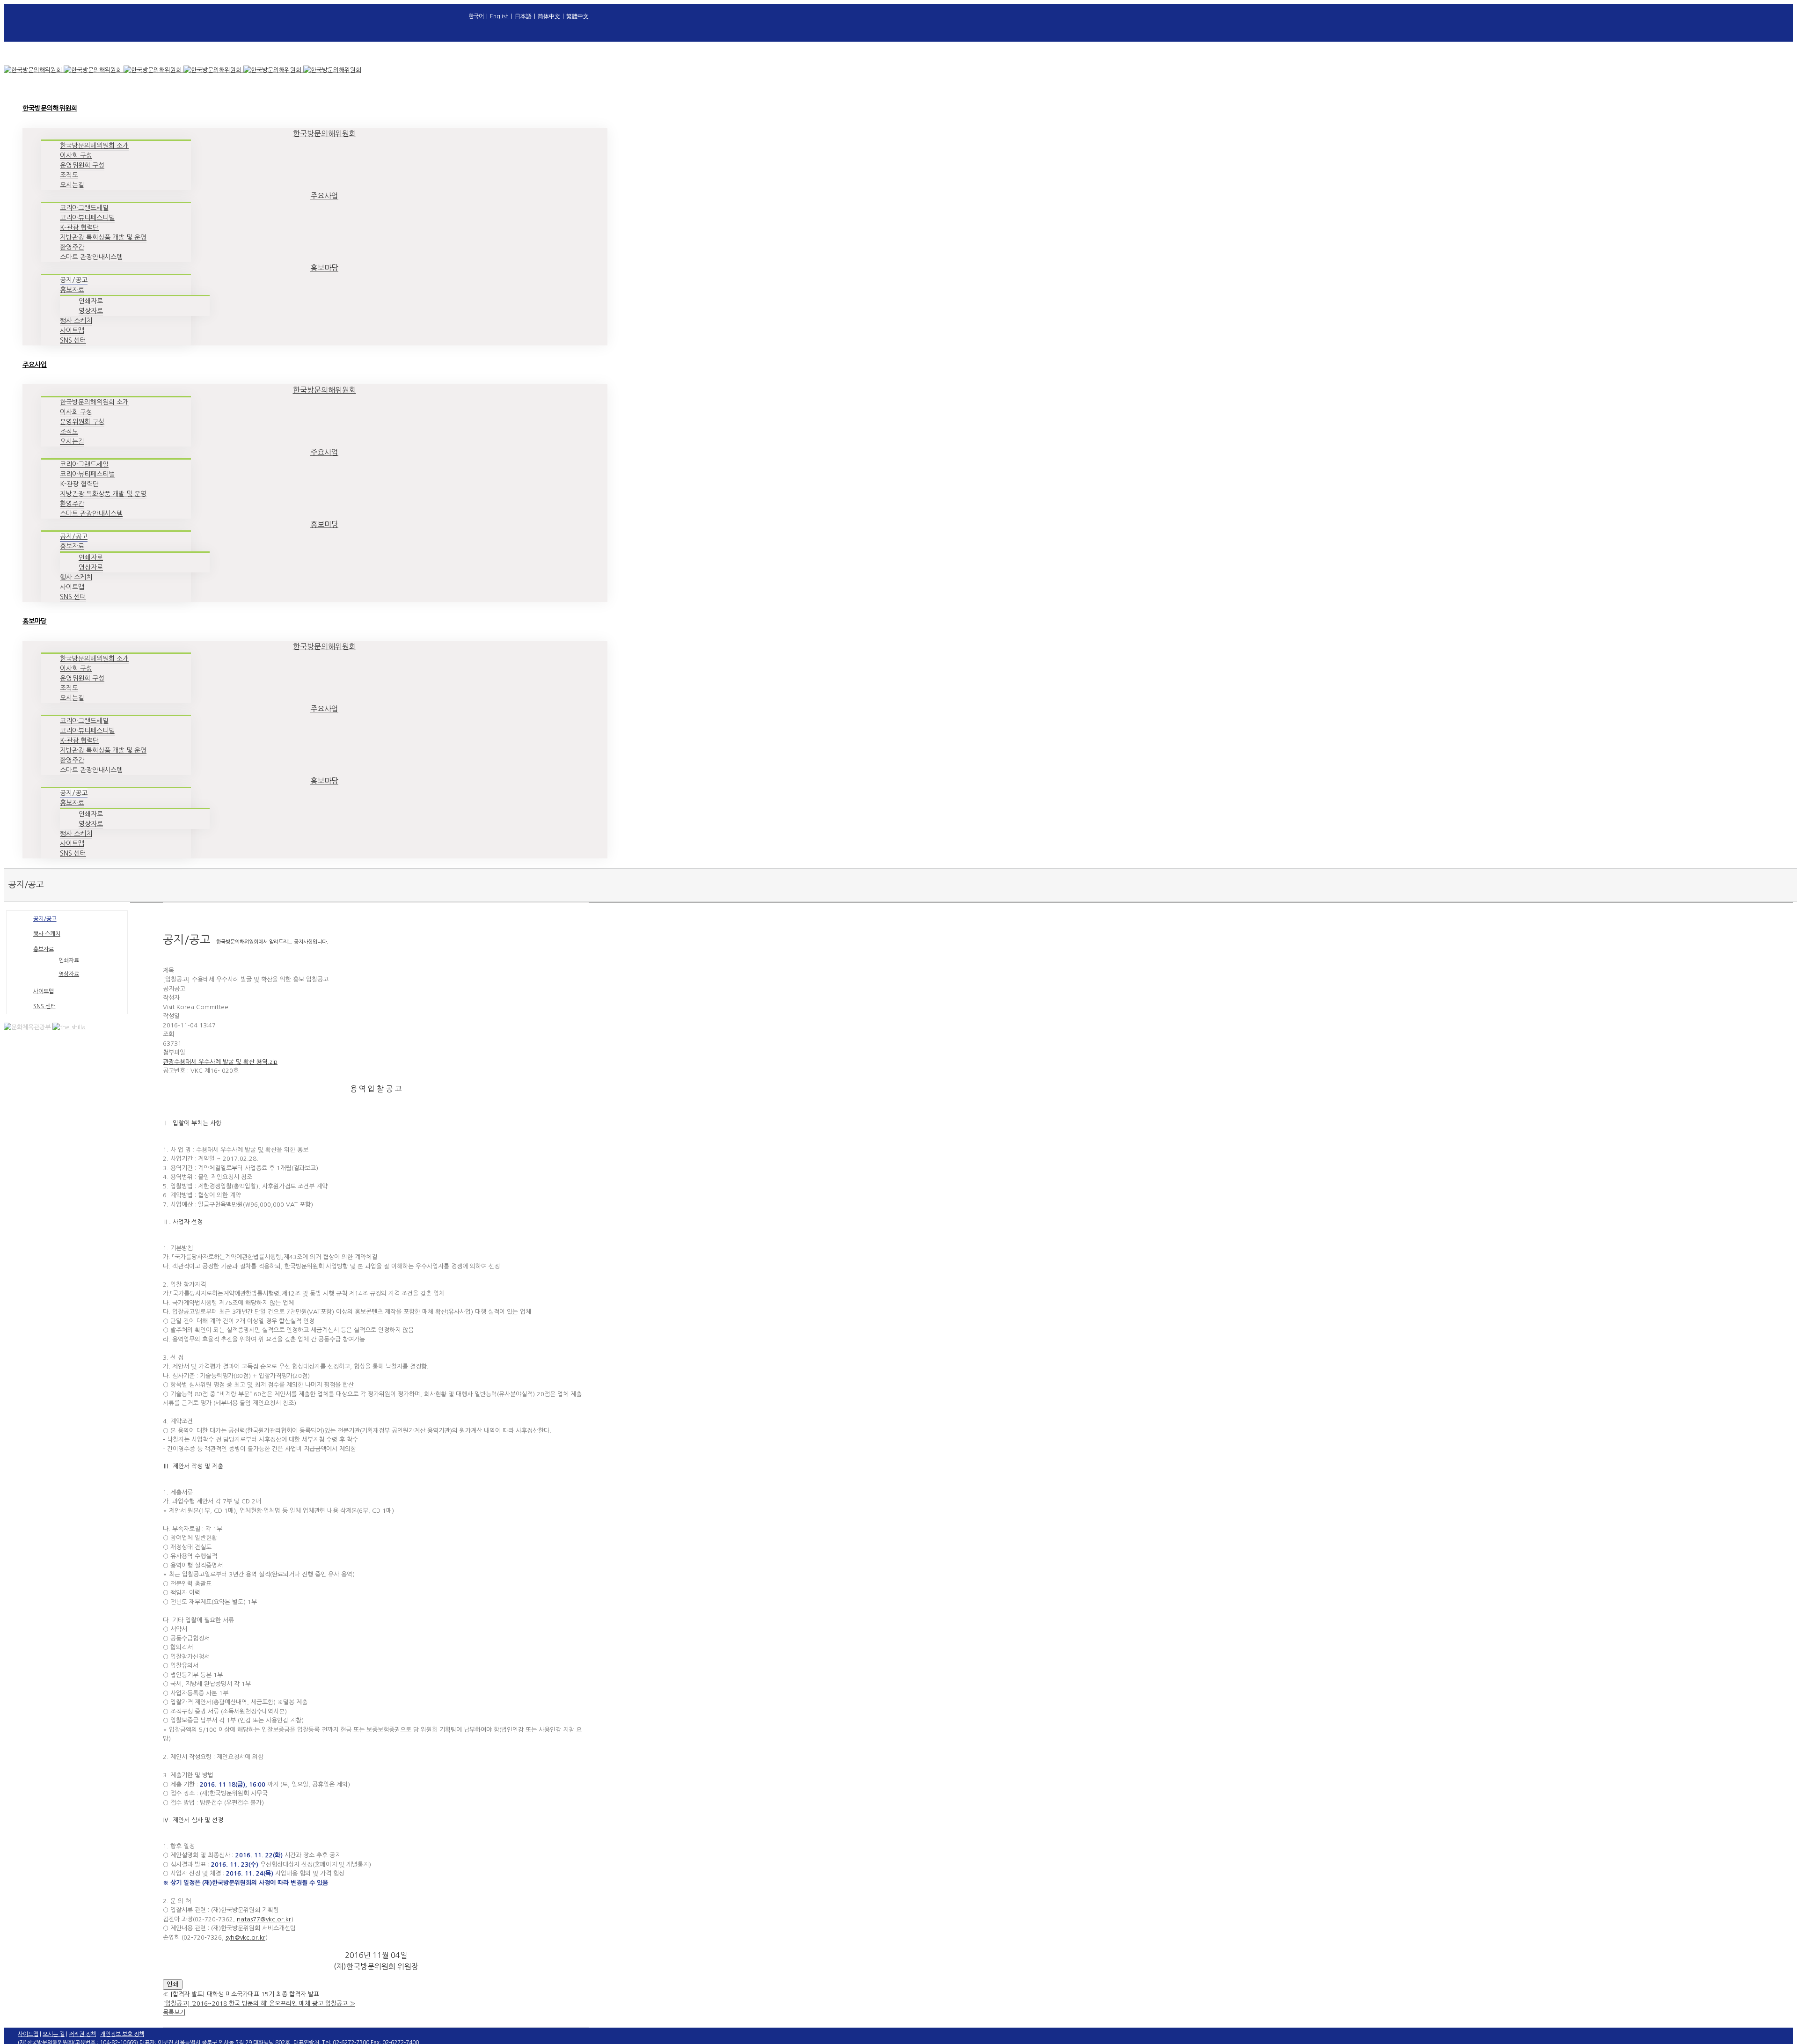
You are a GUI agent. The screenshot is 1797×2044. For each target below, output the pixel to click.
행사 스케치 (47, 934)
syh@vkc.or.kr (245, 1938)
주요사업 (324, 196)
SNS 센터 (44, 1006)
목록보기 (174, 2012)
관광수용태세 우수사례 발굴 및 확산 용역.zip (220, 1062)
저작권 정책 (82, 2034)
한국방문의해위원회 (325, 133)
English (499, 16)
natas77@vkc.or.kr (264, 1919)
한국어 (476, 16)
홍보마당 (324, 268)
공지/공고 (45, 919)
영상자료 (69, 974)
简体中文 (549, 16)
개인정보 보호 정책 (122, 2034)
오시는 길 (54, 2034)
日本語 (523, 16)
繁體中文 (577, 16)
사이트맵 (44, 991)
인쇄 (173, 1984)
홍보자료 (44, 949)
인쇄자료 (69, 960)
